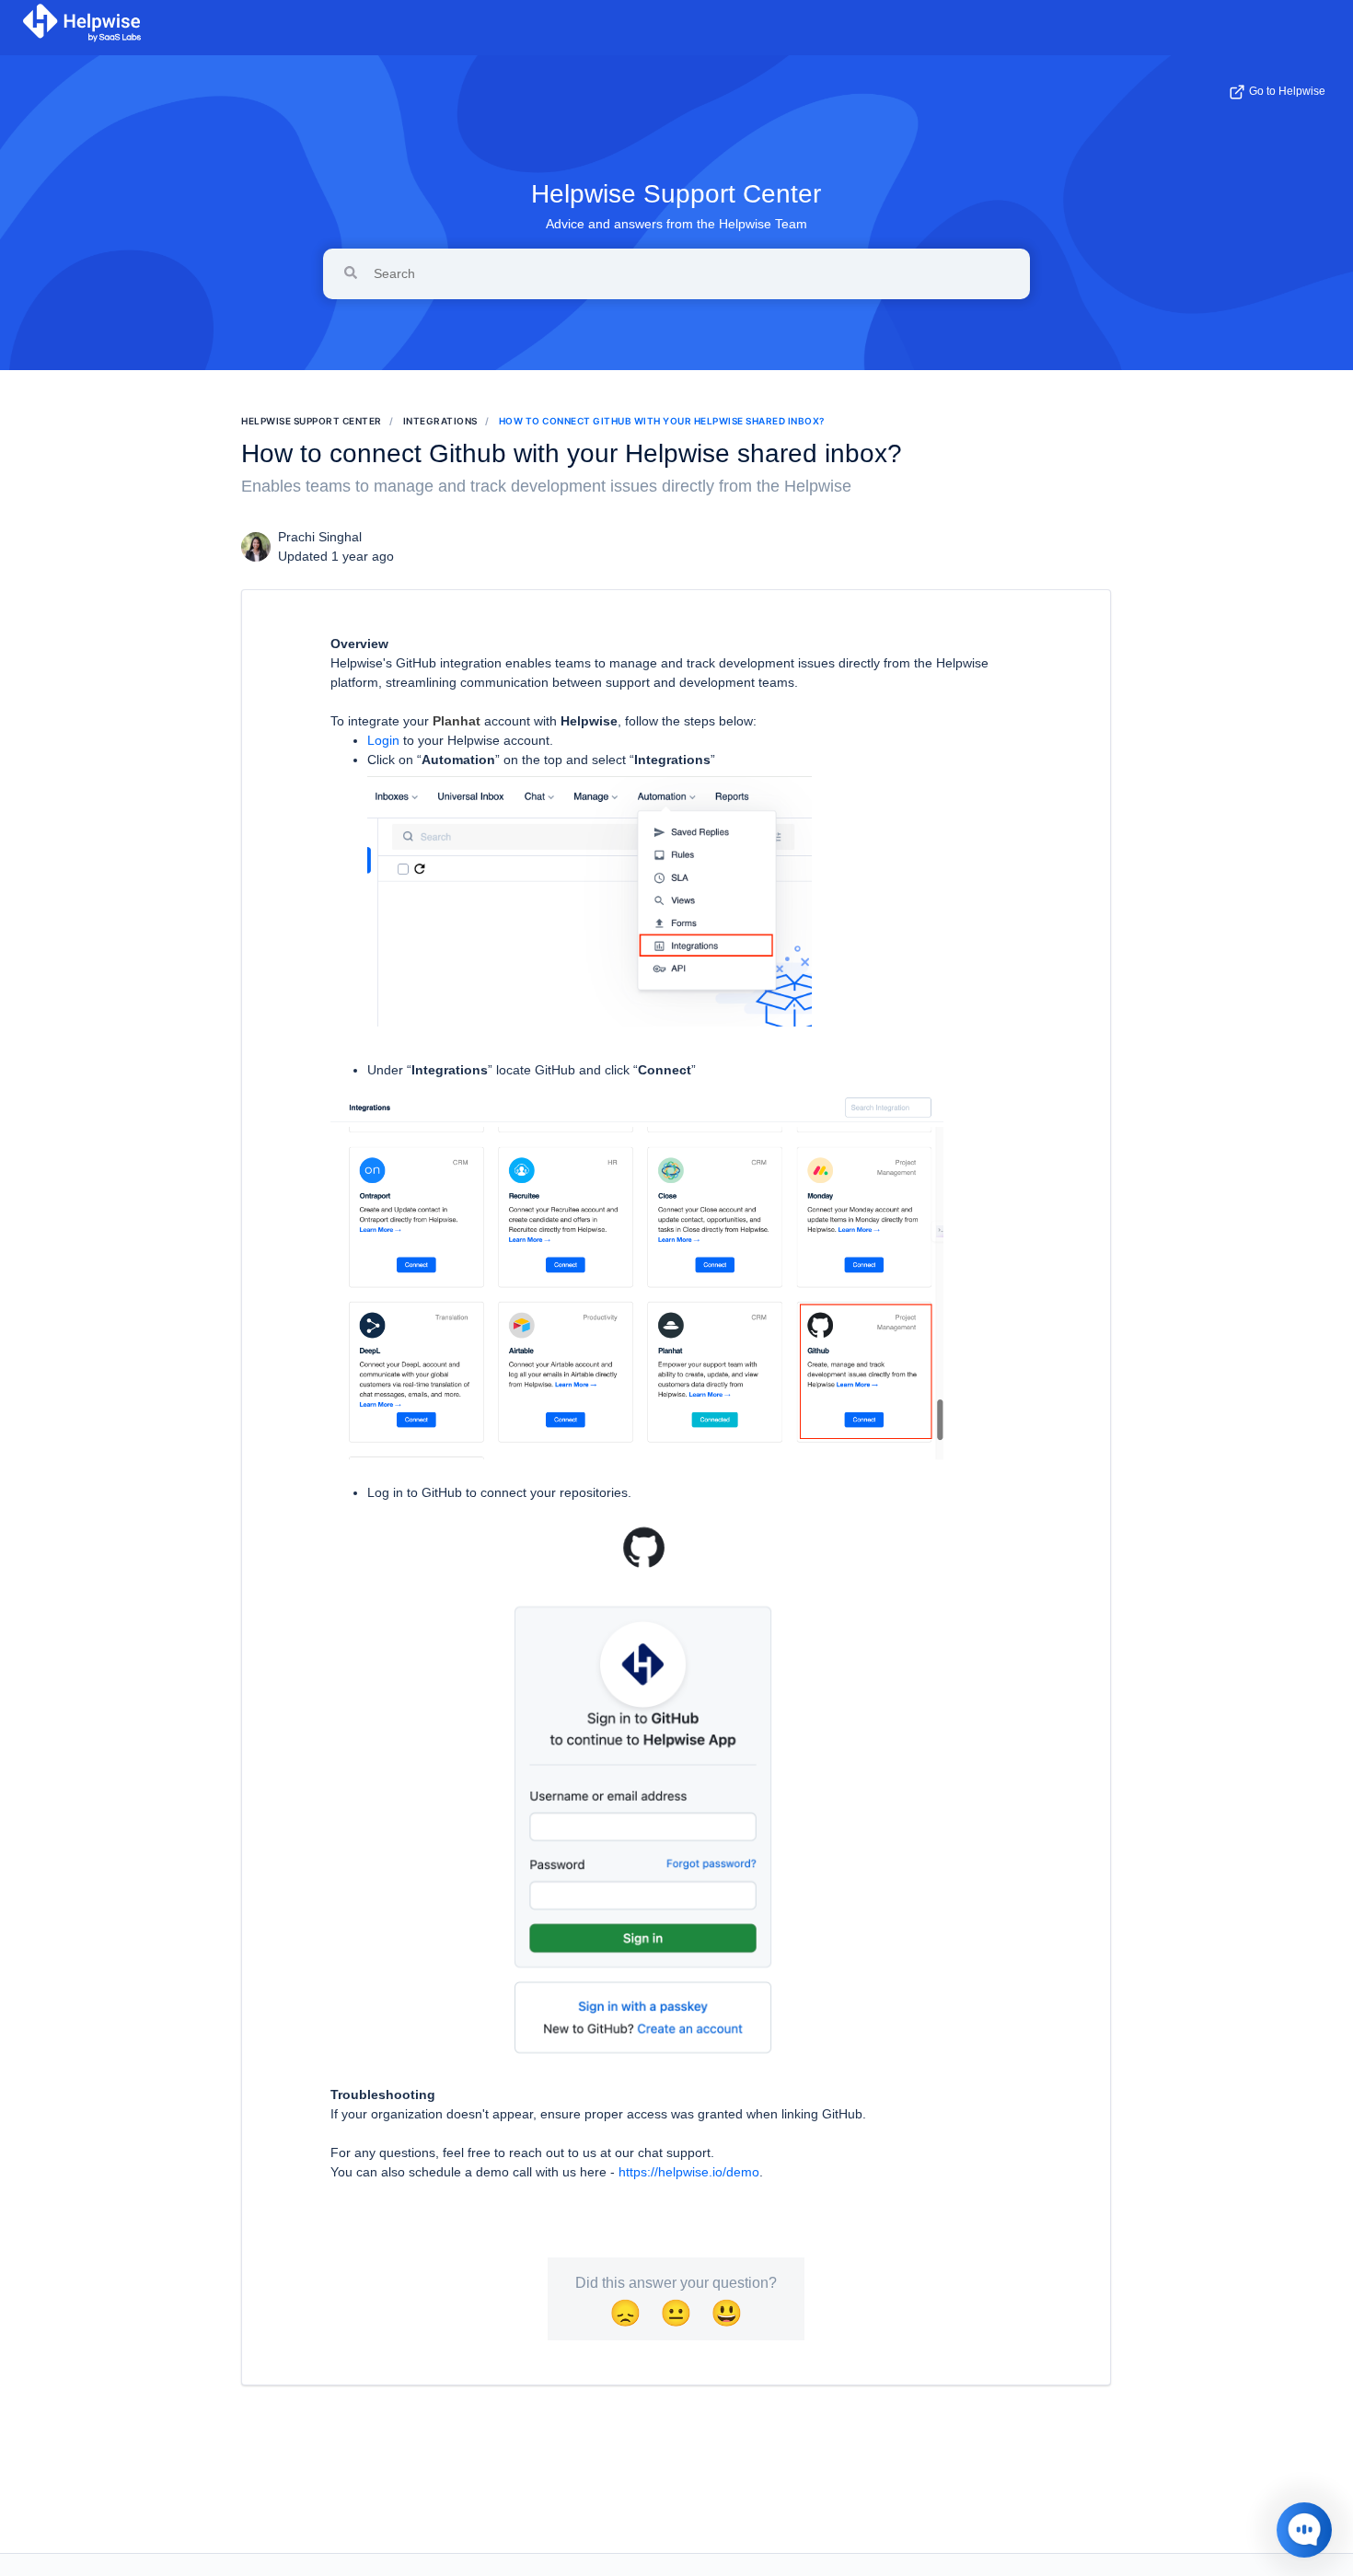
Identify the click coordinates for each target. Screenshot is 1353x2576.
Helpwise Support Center (676, 194)
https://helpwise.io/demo (689, 2172)
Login (383, 740)
